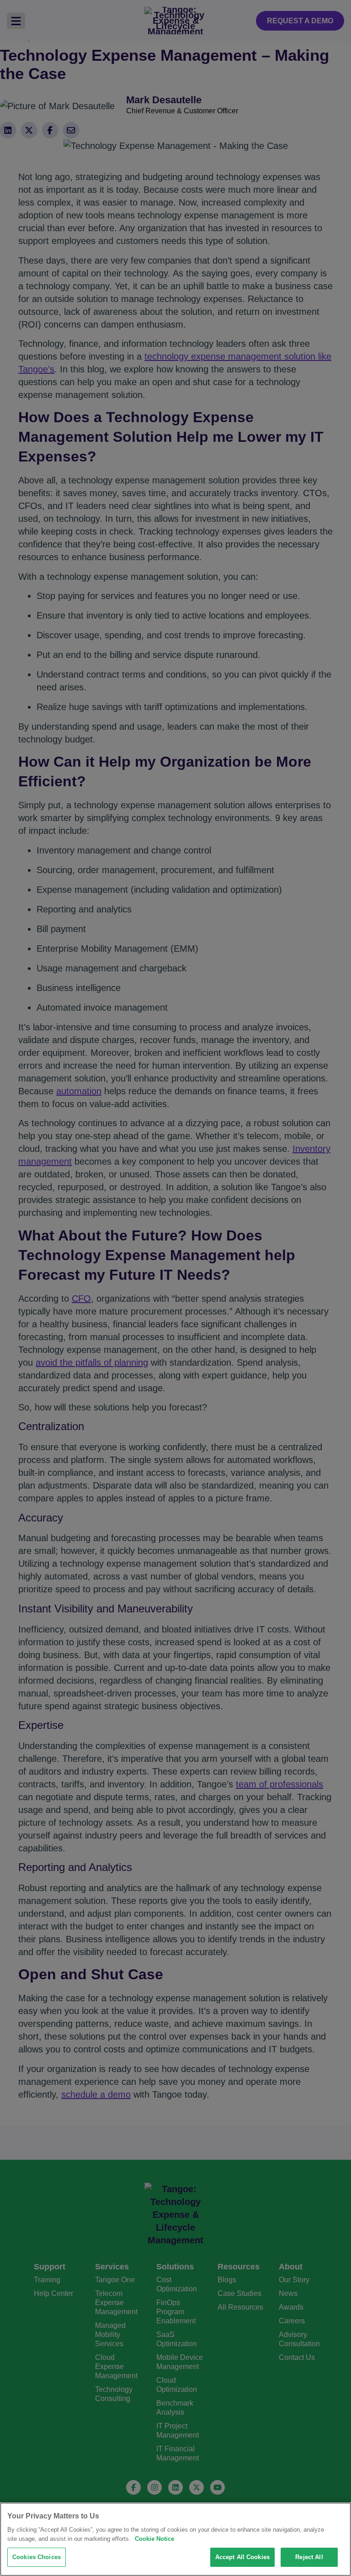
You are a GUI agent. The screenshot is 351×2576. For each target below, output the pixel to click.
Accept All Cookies (242, 2557)
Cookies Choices (37, 2557)
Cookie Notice (154, 2539)
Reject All (309, 2557)
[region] (175, 2539)
